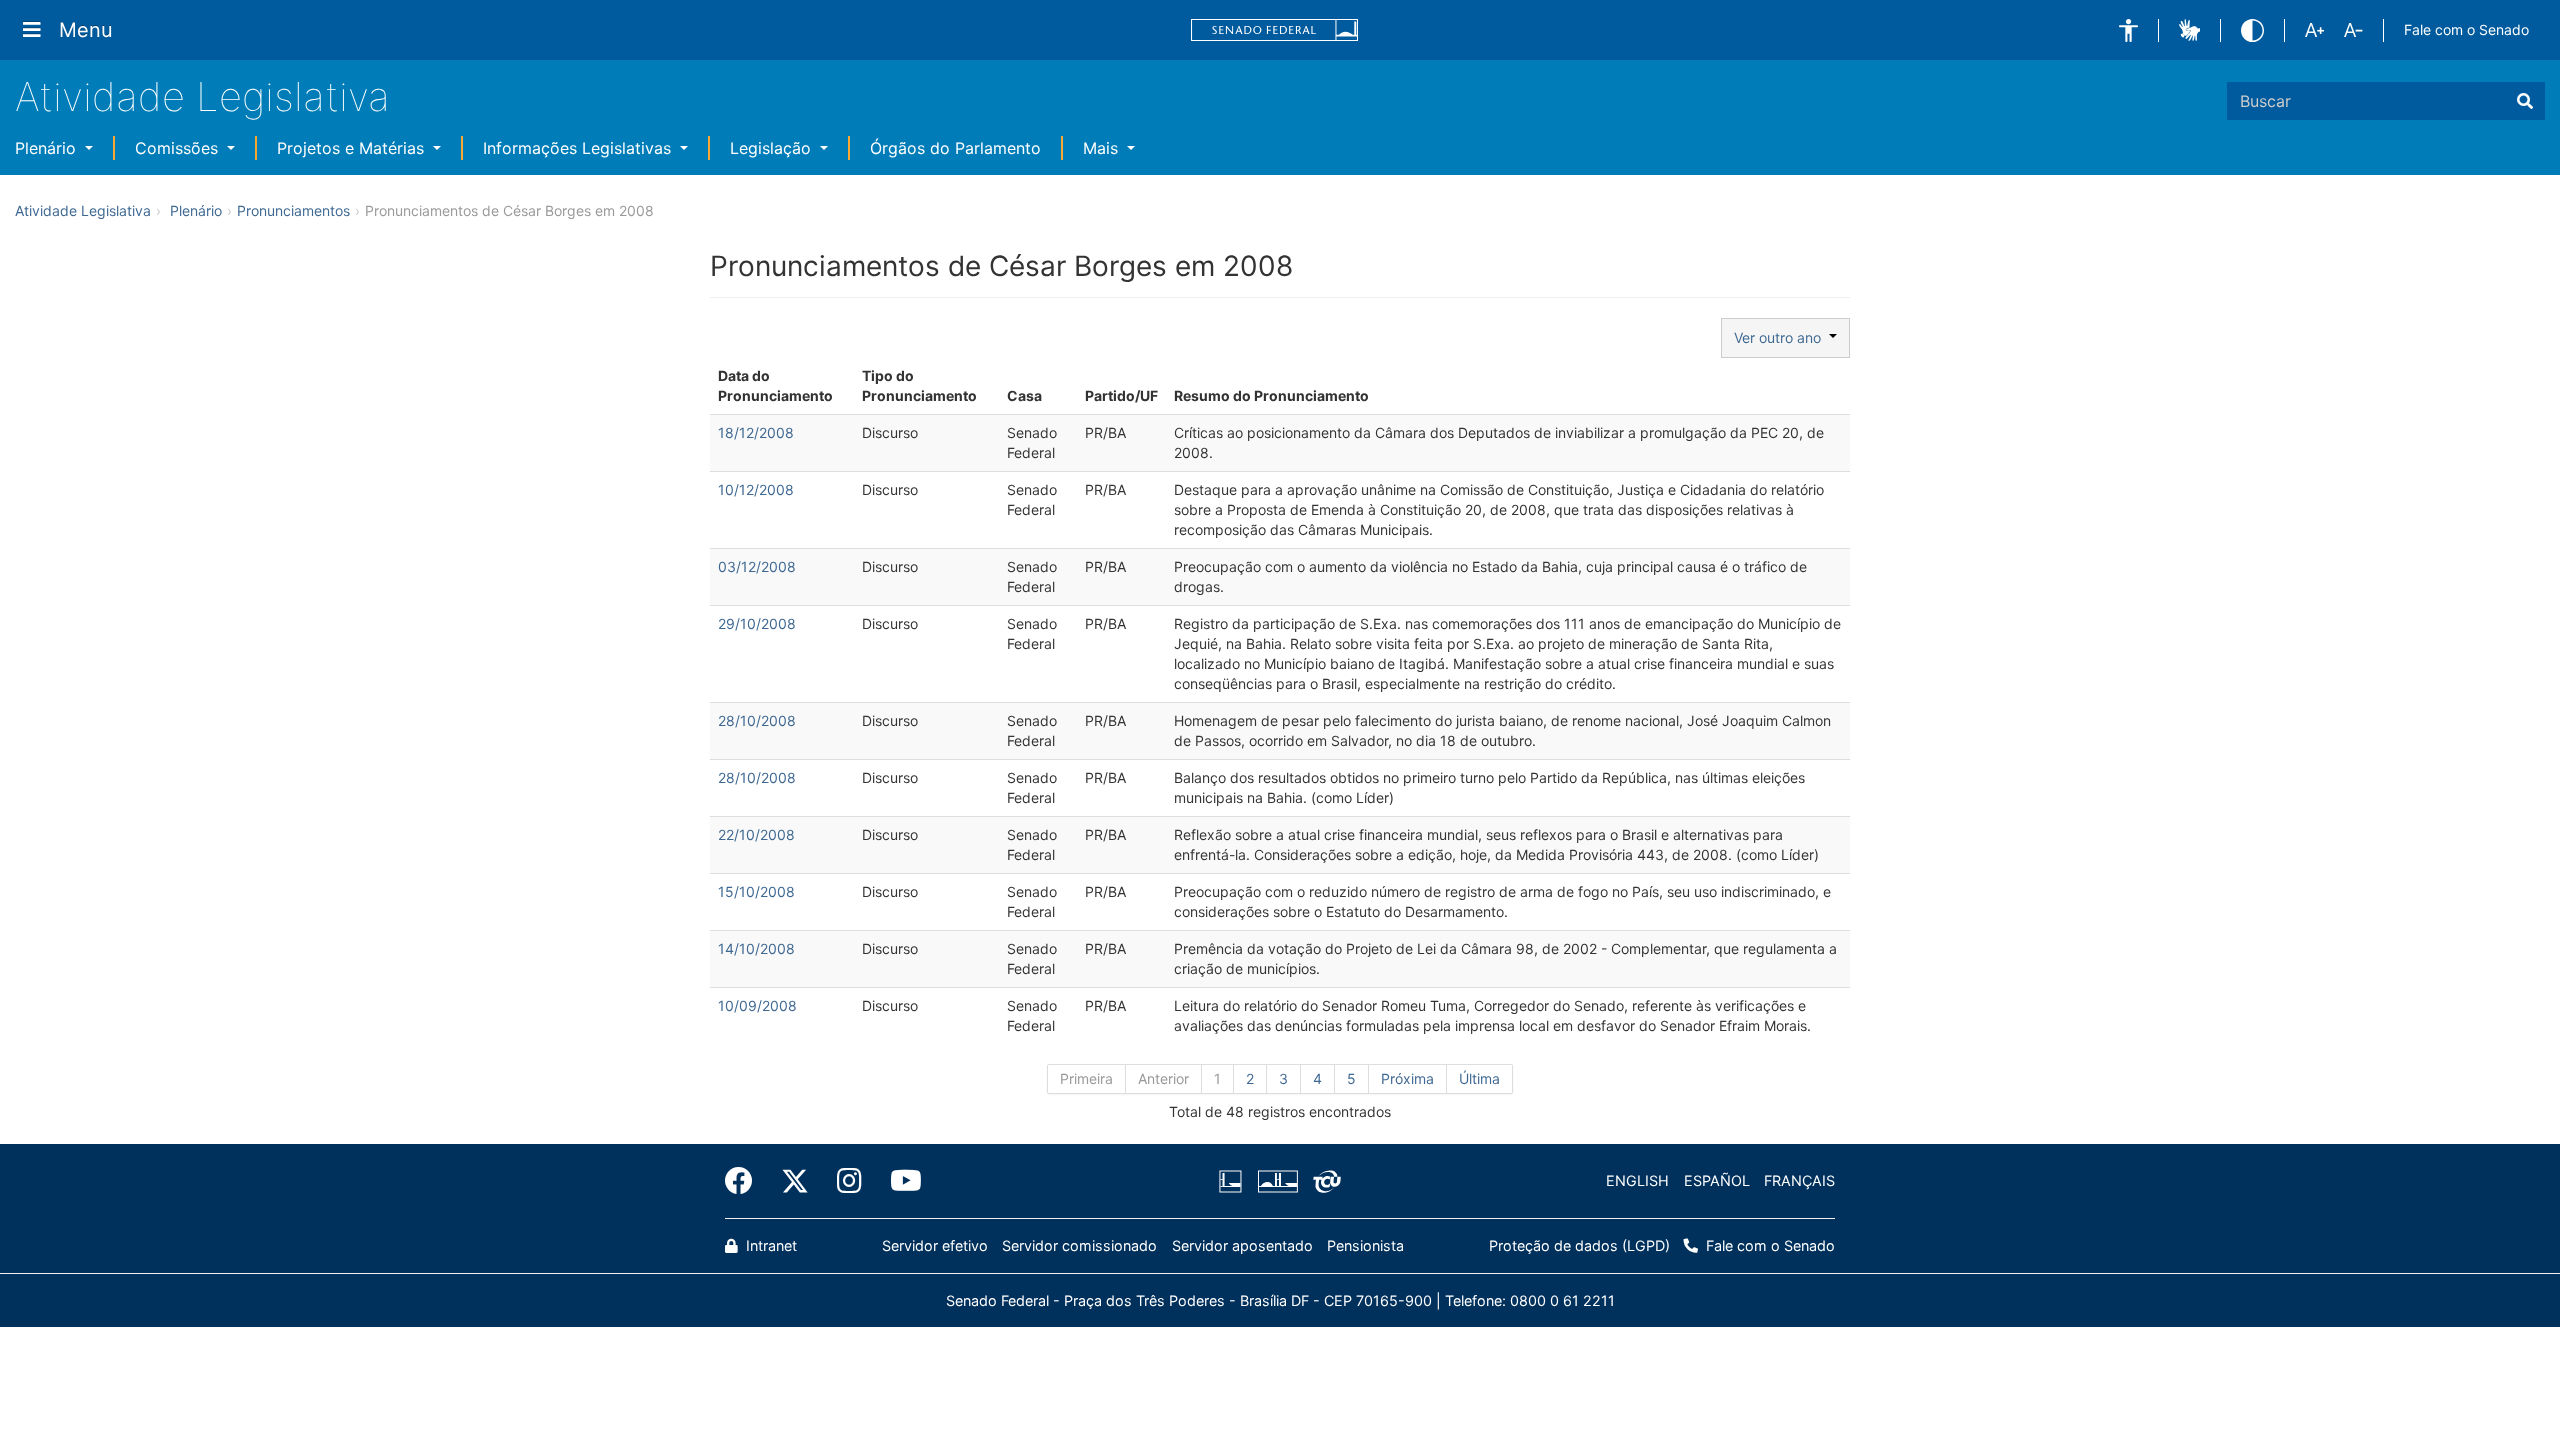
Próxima (1407, 1078)
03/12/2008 (757, 566)
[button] (2128, 30)
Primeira (1086, 1078)
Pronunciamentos (293, 210)
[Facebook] (746, 1181)
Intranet (769, 1245)
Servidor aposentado (1242, 1245)
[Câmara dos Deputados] (1234, 1181)
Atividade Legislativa (202, 96)
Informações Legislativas (579, 148)
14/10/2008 (756, 948)
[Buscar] (2525, 101)
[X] (795, 1181)
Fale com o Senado (2466, 29)
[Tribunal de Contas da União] (1323, 1181)
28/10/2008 (757, 720)
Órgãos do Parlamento (955, 148)
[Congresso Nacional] (1277, 1181)
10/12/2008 (756, 489)
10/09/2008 (757, 1005)
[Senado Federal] (1275, 30)
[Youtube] (899, 1181)
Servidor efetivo (935, 1245)
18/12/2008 (756, 432)
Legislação (773, 148)
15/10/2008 (756, 891)
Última (1479, 1078)
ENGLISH (1637, 1180)
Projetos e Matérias (353, 148)
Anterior (1163, 1078)
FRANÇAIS (1799, 1180)
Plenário (48, 148)
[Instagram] (849, 1181)
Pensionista (1365, 1245)
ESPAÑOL (1717, 1180)
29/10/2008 (757, 623)
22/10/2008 (756, 834)
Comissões (179, 148)
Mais (1103, 148)
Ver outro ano (1781, 337)
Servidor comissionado (1079, 1245)
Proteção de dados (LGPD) (1579, 1245)
